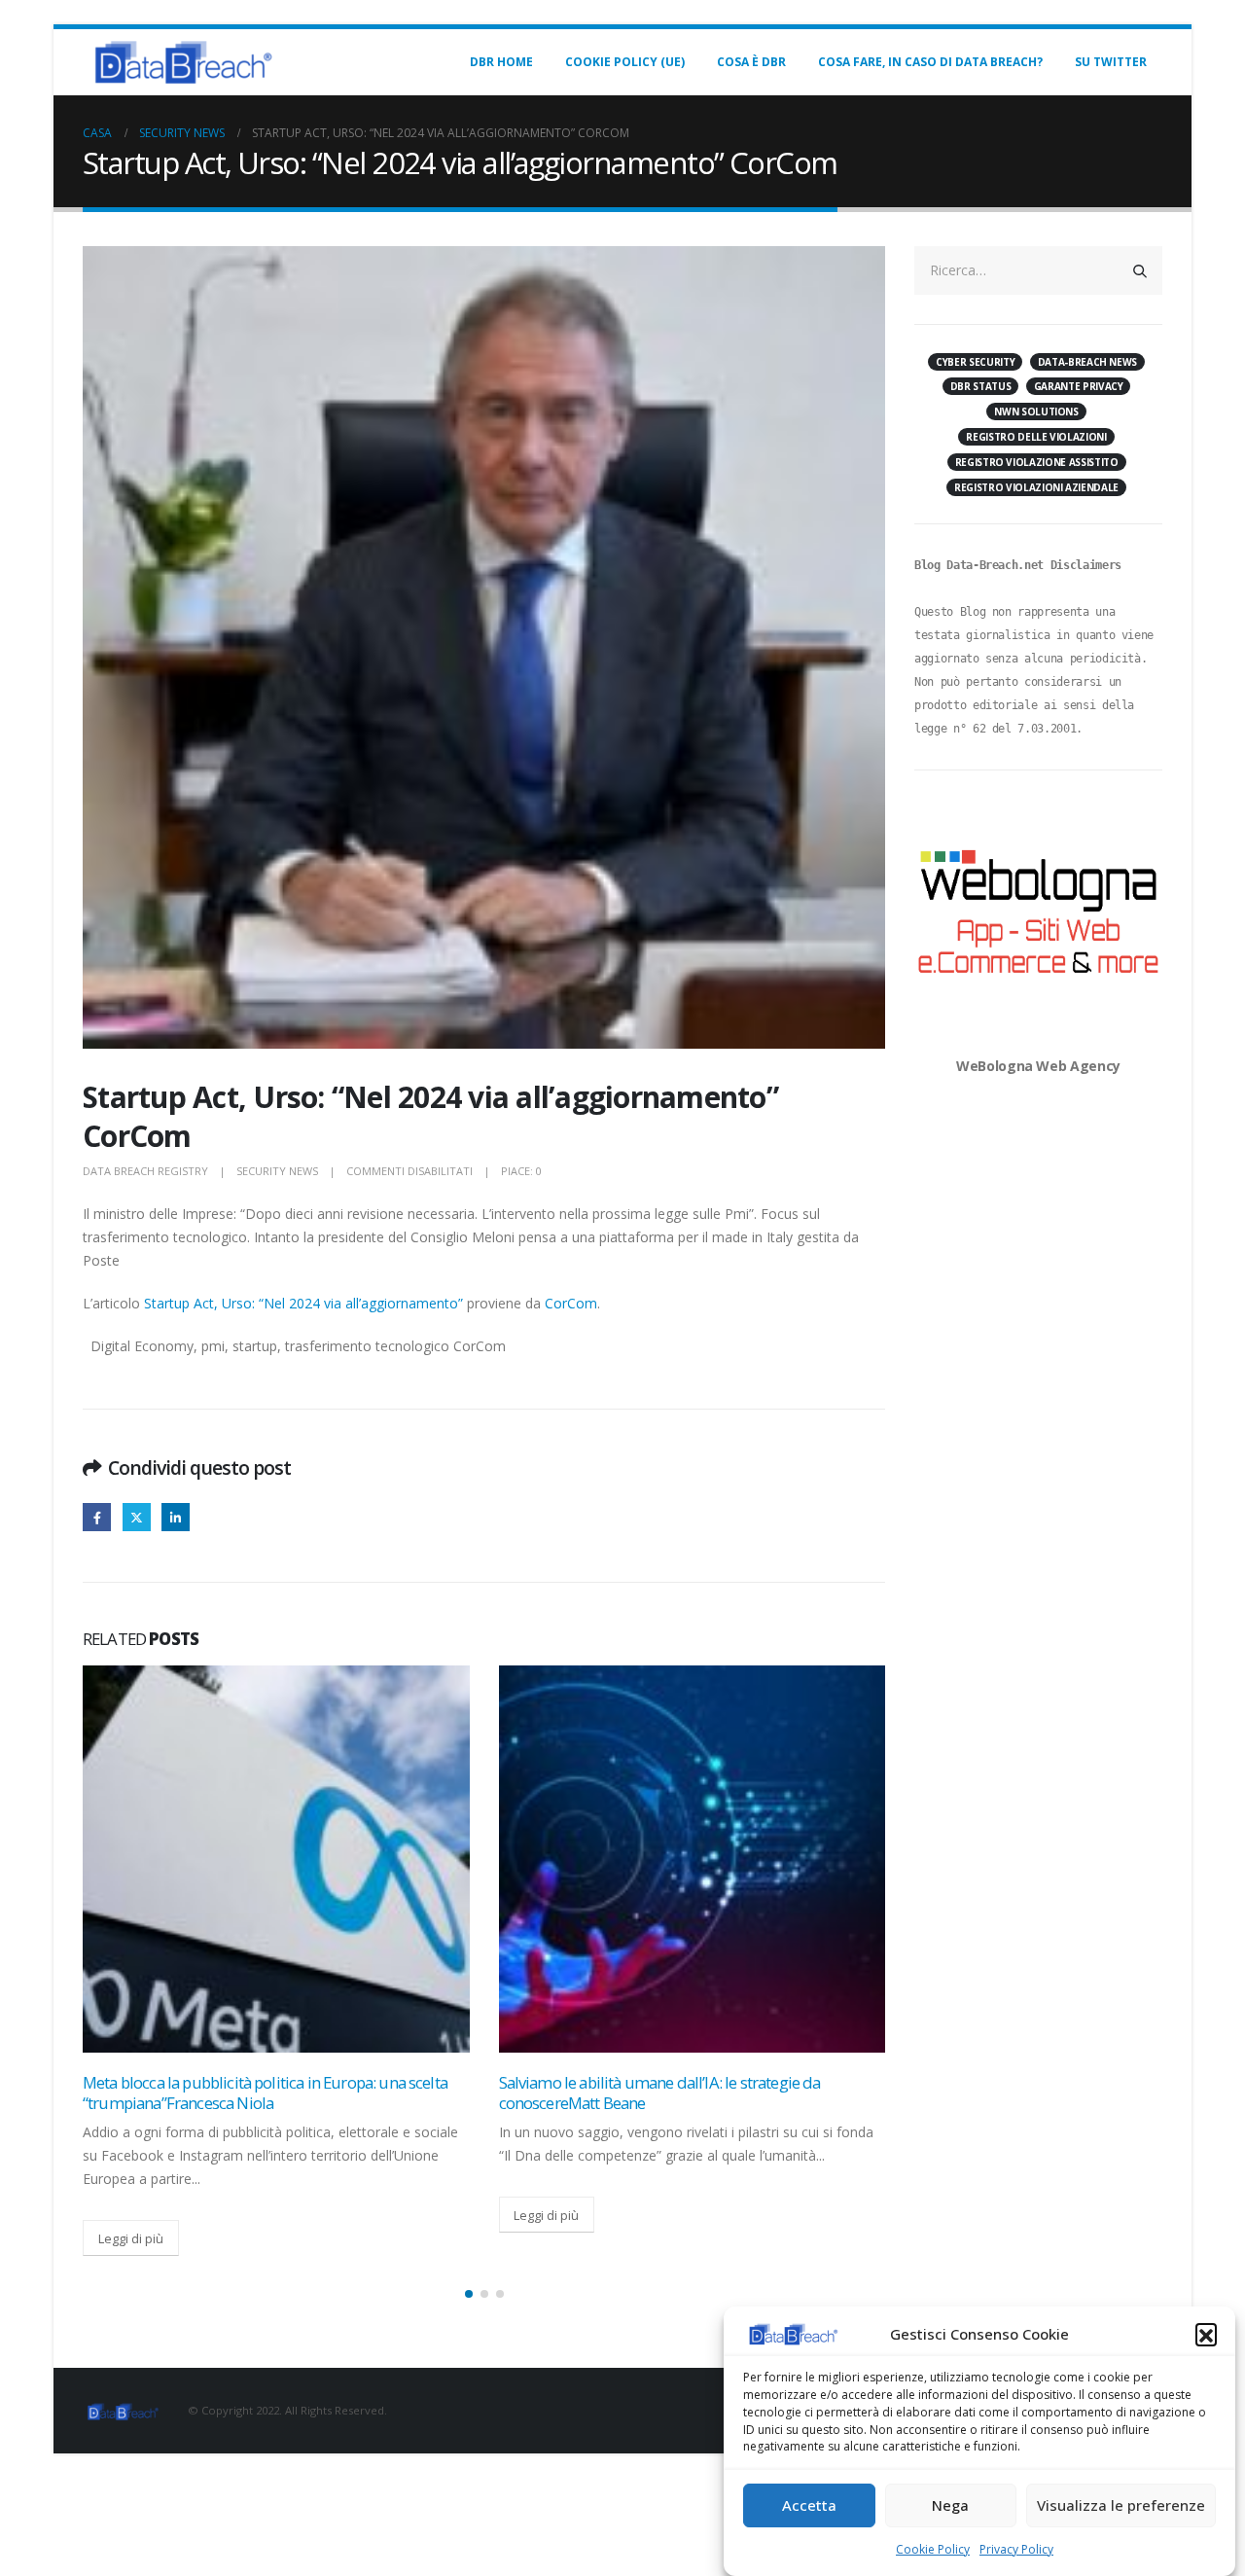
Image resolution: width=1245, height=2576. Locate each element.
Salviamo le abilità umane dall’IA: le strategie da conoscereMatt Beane (660, 2093)
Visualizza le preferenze (1121, 2506)
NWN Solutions (1036, 411)
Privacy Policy (1016, 2549)
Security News (277, 1171)
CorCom (571, 1303)
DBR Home (501, 62)
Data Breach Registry (145, 1171)
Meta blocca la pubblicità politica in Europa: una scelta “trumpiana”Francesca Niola (265, 2093)
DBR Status (981, 386)
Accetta (809, 2506)
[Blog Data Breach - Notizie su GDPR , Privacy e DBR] (180, 62)
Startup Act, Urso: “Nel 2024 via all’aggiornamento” (303, 1303)
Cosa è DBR (751, 62)
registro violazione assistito (1037, 462)
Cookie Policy (933, 2549)
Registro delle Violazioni (1036, 437)
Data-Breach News (1087, 362)
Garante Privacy (1079, 386)
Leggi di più (131, 2238)
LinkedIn (176, 1517)
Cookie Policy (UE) (625, 62)
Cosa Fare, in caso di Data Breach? (930, 62)
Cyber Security (975, 362)
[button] (1206, 2334)
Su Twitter (1111, 62)
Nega (950, 2506)
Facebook (97, 1517)
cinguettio (137, 1517)
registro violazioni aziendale (1036, 487)
